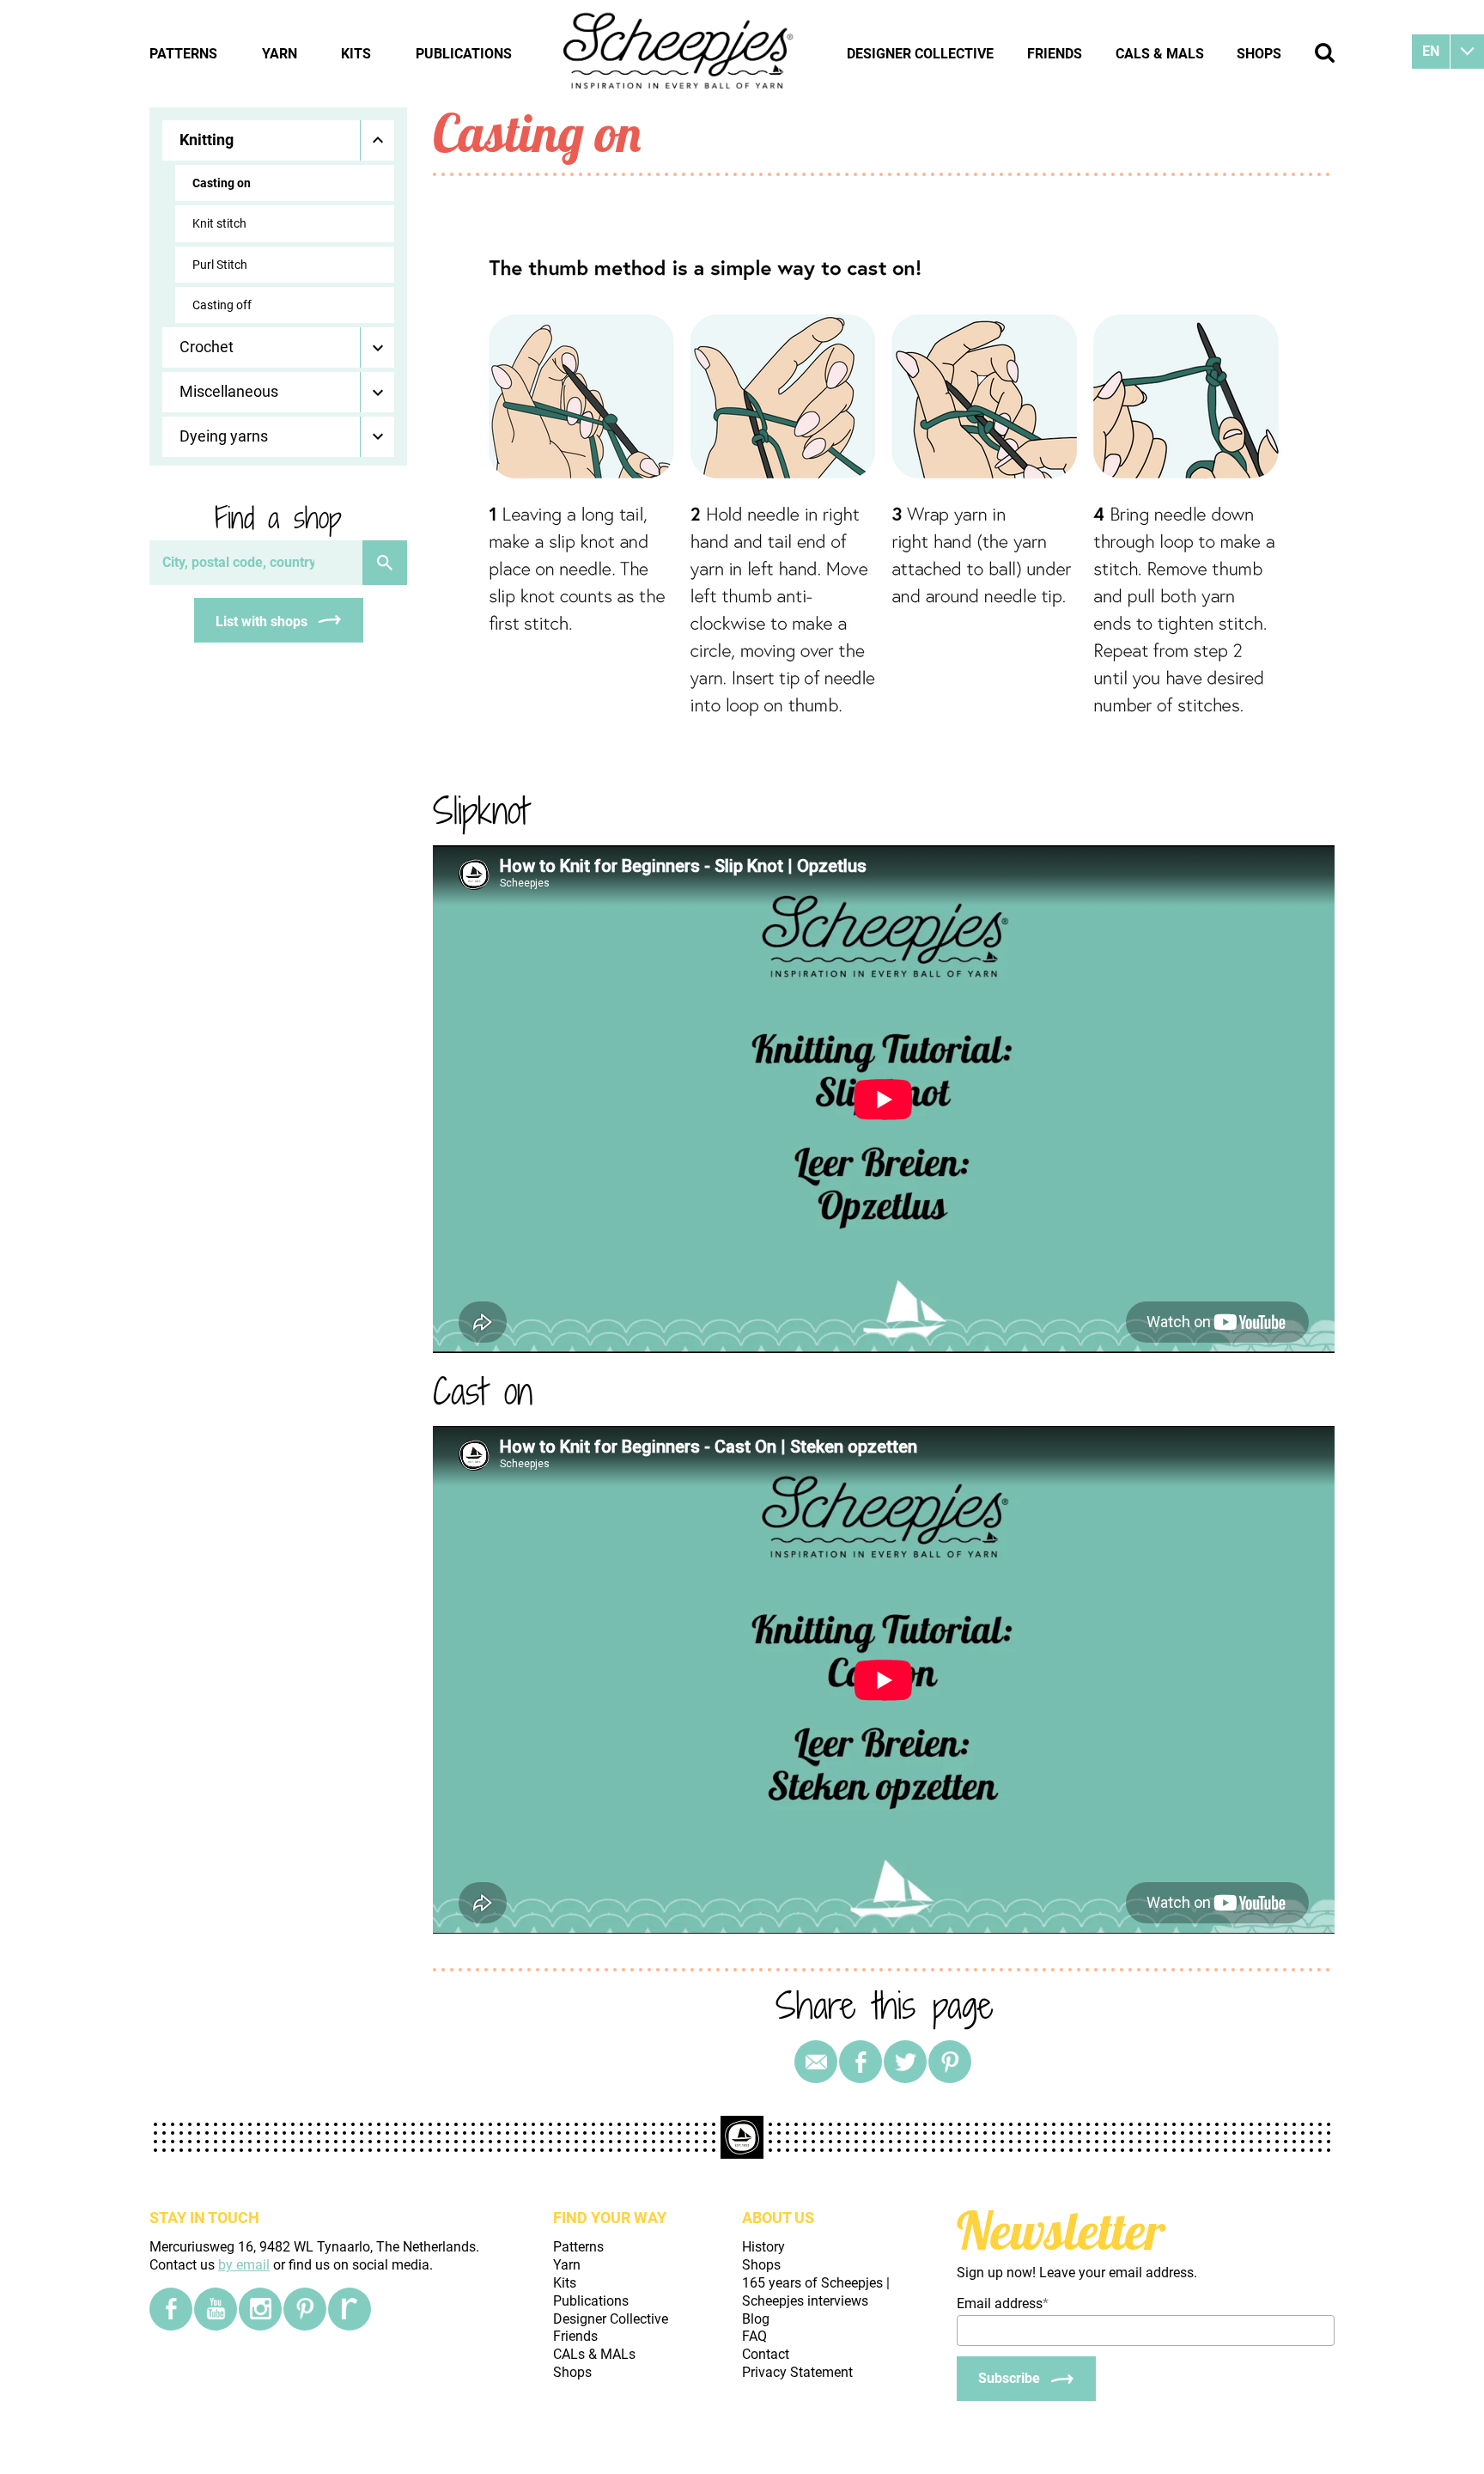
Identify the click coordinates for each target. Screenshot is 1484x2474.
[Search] (385, 563)
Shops (1259, 54)
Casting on (222, 183)
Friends (1055, 54)
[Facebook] (171, 2309)
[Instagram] (260, 2309)
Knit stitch (219, 223)
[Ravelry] (350, 2309)
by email (244, 2265)
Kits (356, 54)
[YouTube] (216, 2309)
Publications (464, 54)
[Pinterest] (950, 2062)
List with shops (262, 622)
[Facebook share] (861, 2062)
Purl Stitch (220, 265)
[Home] (679, 53)
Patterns (183, 54)
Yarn (280, 54)
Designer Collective (920, 54)
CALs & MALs (1160, 54)
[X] (905, 2062)
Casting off (222, 305)
